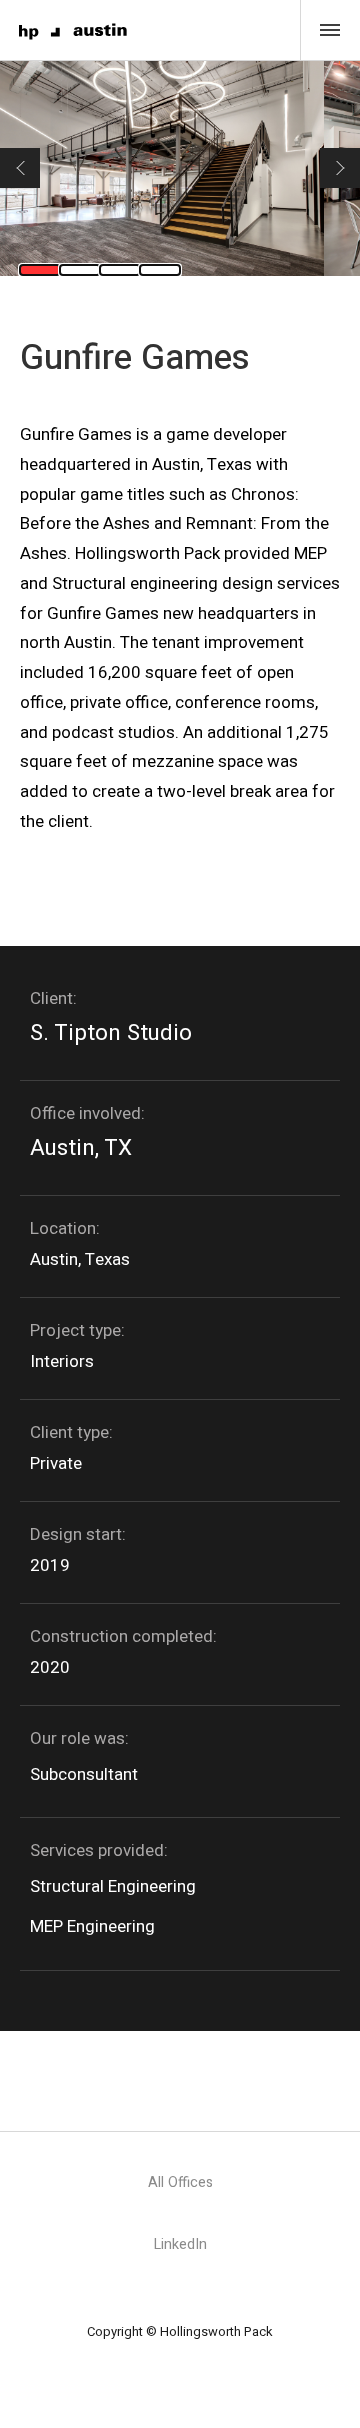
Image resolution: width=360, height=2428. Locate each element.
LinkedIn (180, 2244)
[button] (20, 168)
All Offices (180, 2182)
